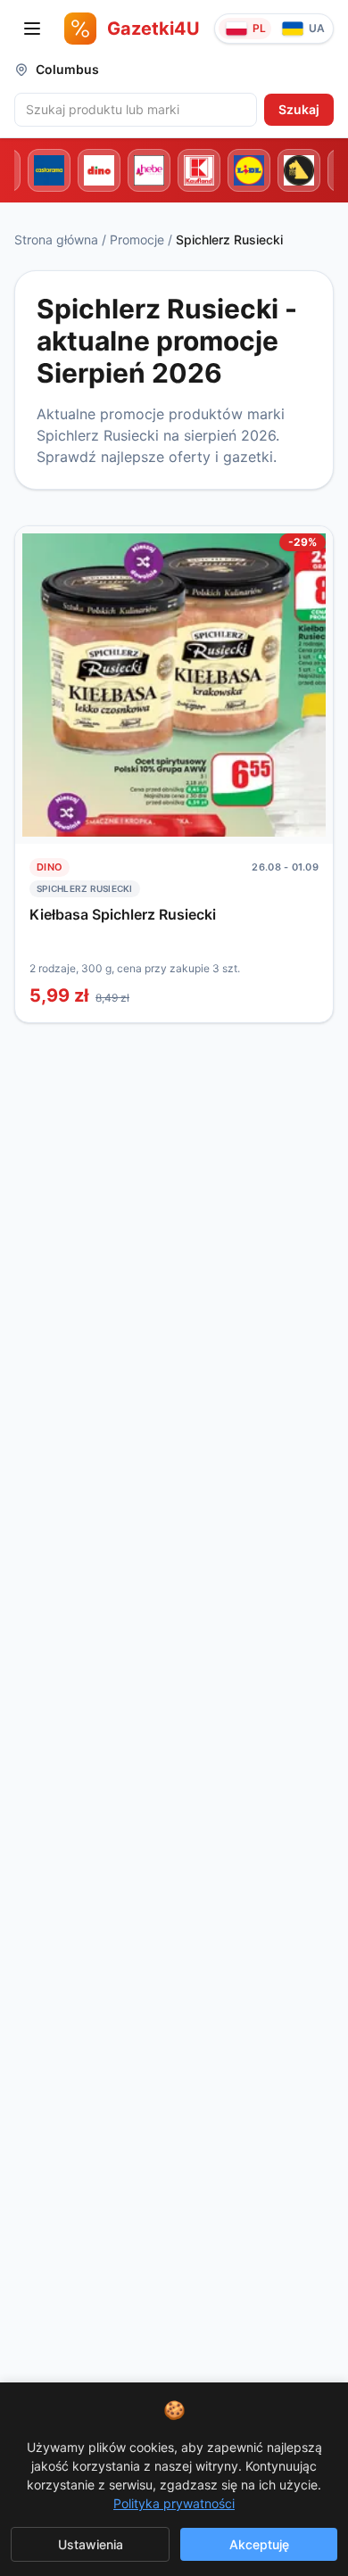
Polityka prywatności (174, 2503)
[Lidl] (249, 170)
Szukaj (299, 109)
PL (259, 28)
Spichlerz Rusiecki (85, 888)
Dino (50, 867)
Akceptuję (259, 2544)
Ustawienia (91, 2544)
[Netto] (299, 170)
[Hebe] (149, 170)
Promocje (137, 239)
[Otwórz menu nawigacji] (32, 29)
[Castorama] (49, 170)
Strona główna (56, 239)
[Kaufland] (199, 170)
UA (317, 28)
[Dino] (99, 170)
